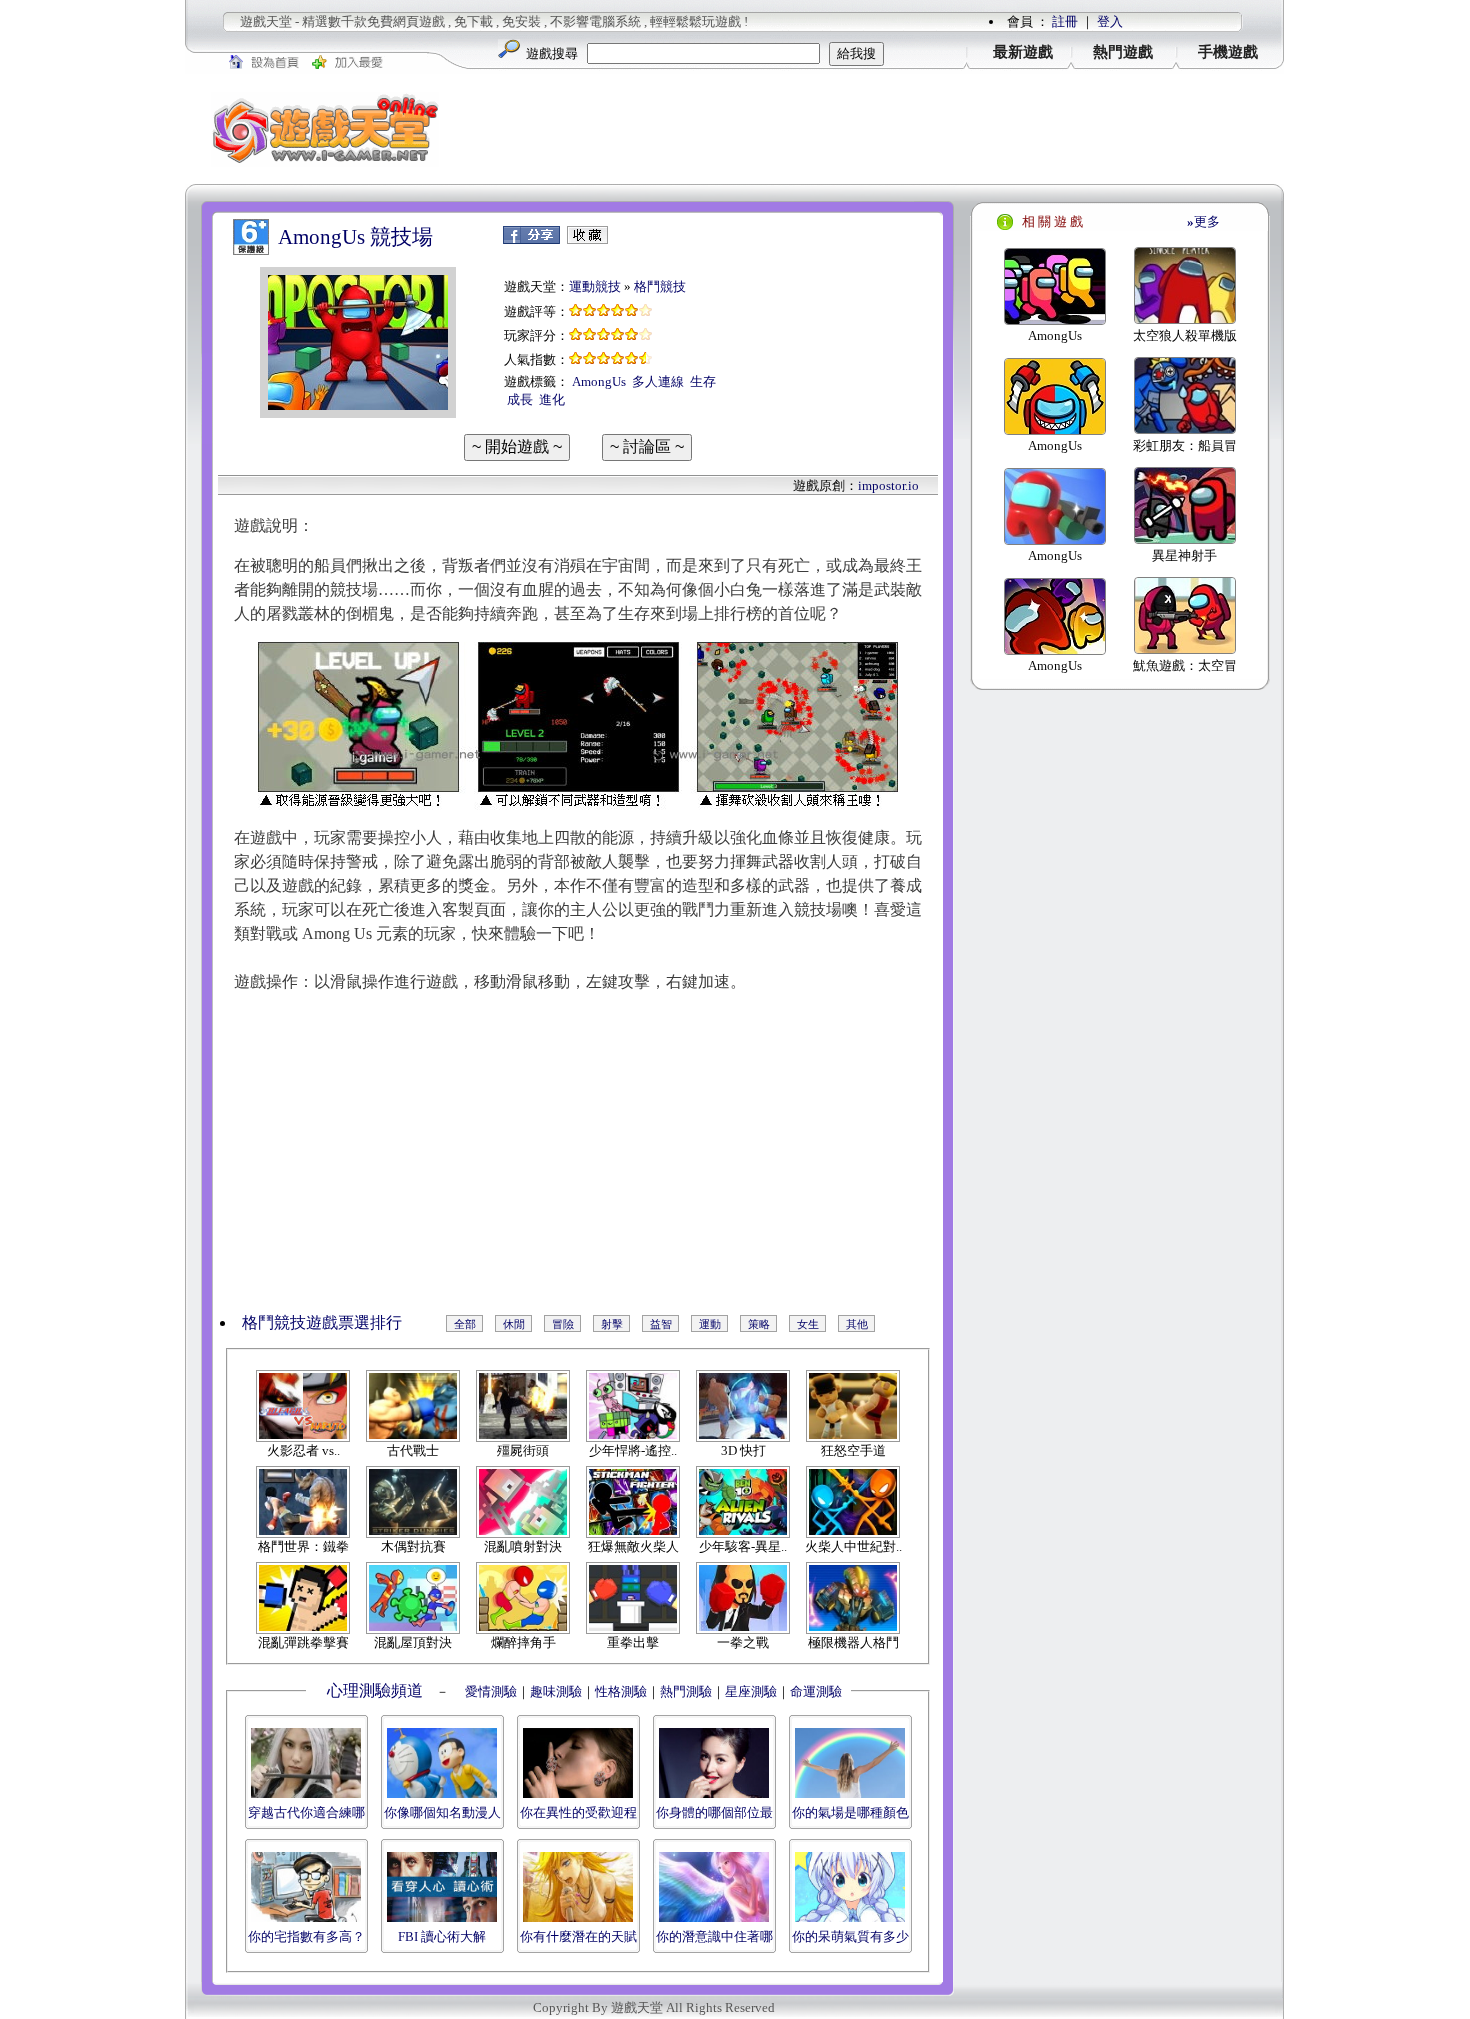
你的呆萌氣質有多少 (850, 1936)
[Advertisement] (875, 129)
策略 (759, 1324)
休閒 (514, 1324)
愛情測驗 (489, 1691)
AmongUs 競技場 (355, 237)
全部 (465, 1324)
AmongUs (599, 381)
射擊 (612, 1324)
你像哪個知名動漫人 (442, 1812)
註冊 (1065, 21)
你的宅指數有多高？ (306, 1936)
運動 (710, 1324)
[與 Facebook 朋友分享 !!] (531, 239)
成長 (520, 399)
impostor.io (888, 485)
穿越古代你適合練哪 (306, 1812)
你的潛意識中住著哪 (714, 1936)
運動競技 (595, 286)
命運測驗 (816, 1691)
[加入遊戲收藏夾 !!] (587, 239)
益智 (661, 1324)
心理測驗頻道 (375, 1690)
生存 (703, 381)
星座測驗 (751, 1691)
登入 (1110, 21)
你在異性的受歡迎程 (578, 1812)
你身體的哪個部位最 (714, 1812)
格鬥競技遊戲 (290, 1322)
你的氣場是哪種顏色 (850, 1812)
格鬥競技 (660, 286)
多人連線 (658, 381)
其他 (857, 1324)
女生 (808, 1324)
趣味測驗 (556, 1691)
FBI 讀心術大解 (442, 1936)
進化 (552, 399)
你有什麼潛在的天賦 (578, 1936)
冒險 (563, 1324)
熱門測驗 (686, 1691)
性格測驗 (621, 1691)
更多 (1203, 221)
